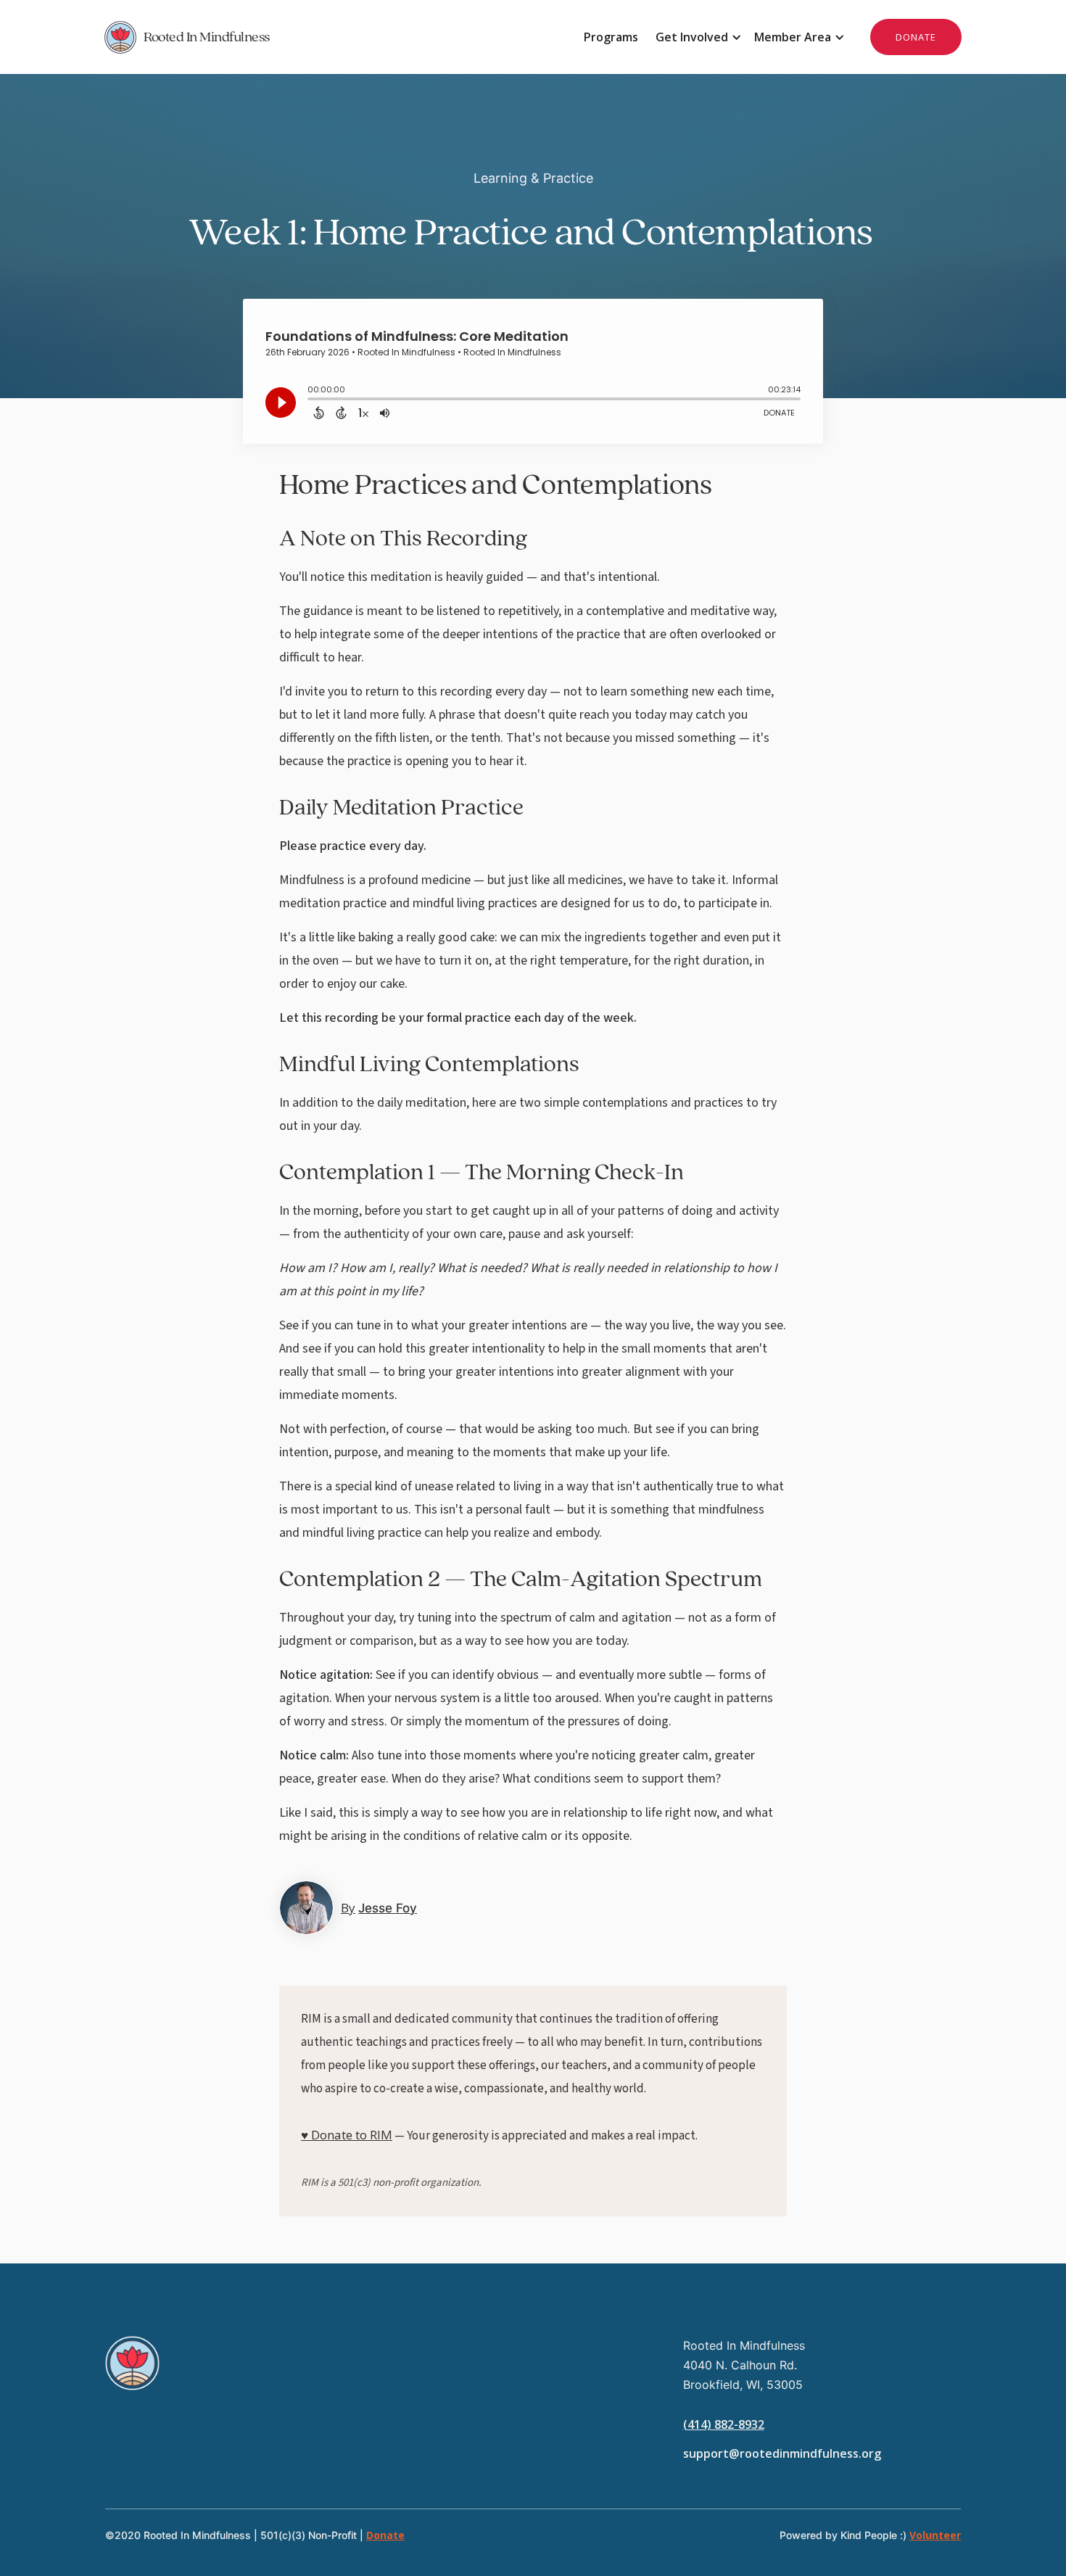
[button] (696, 37)
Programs (611, 37)
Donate (385, 2535)
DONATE (916, 37)
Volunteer (935, 2535)
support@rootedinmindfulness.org (782, 2453)
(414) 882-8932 (724, 2424)
